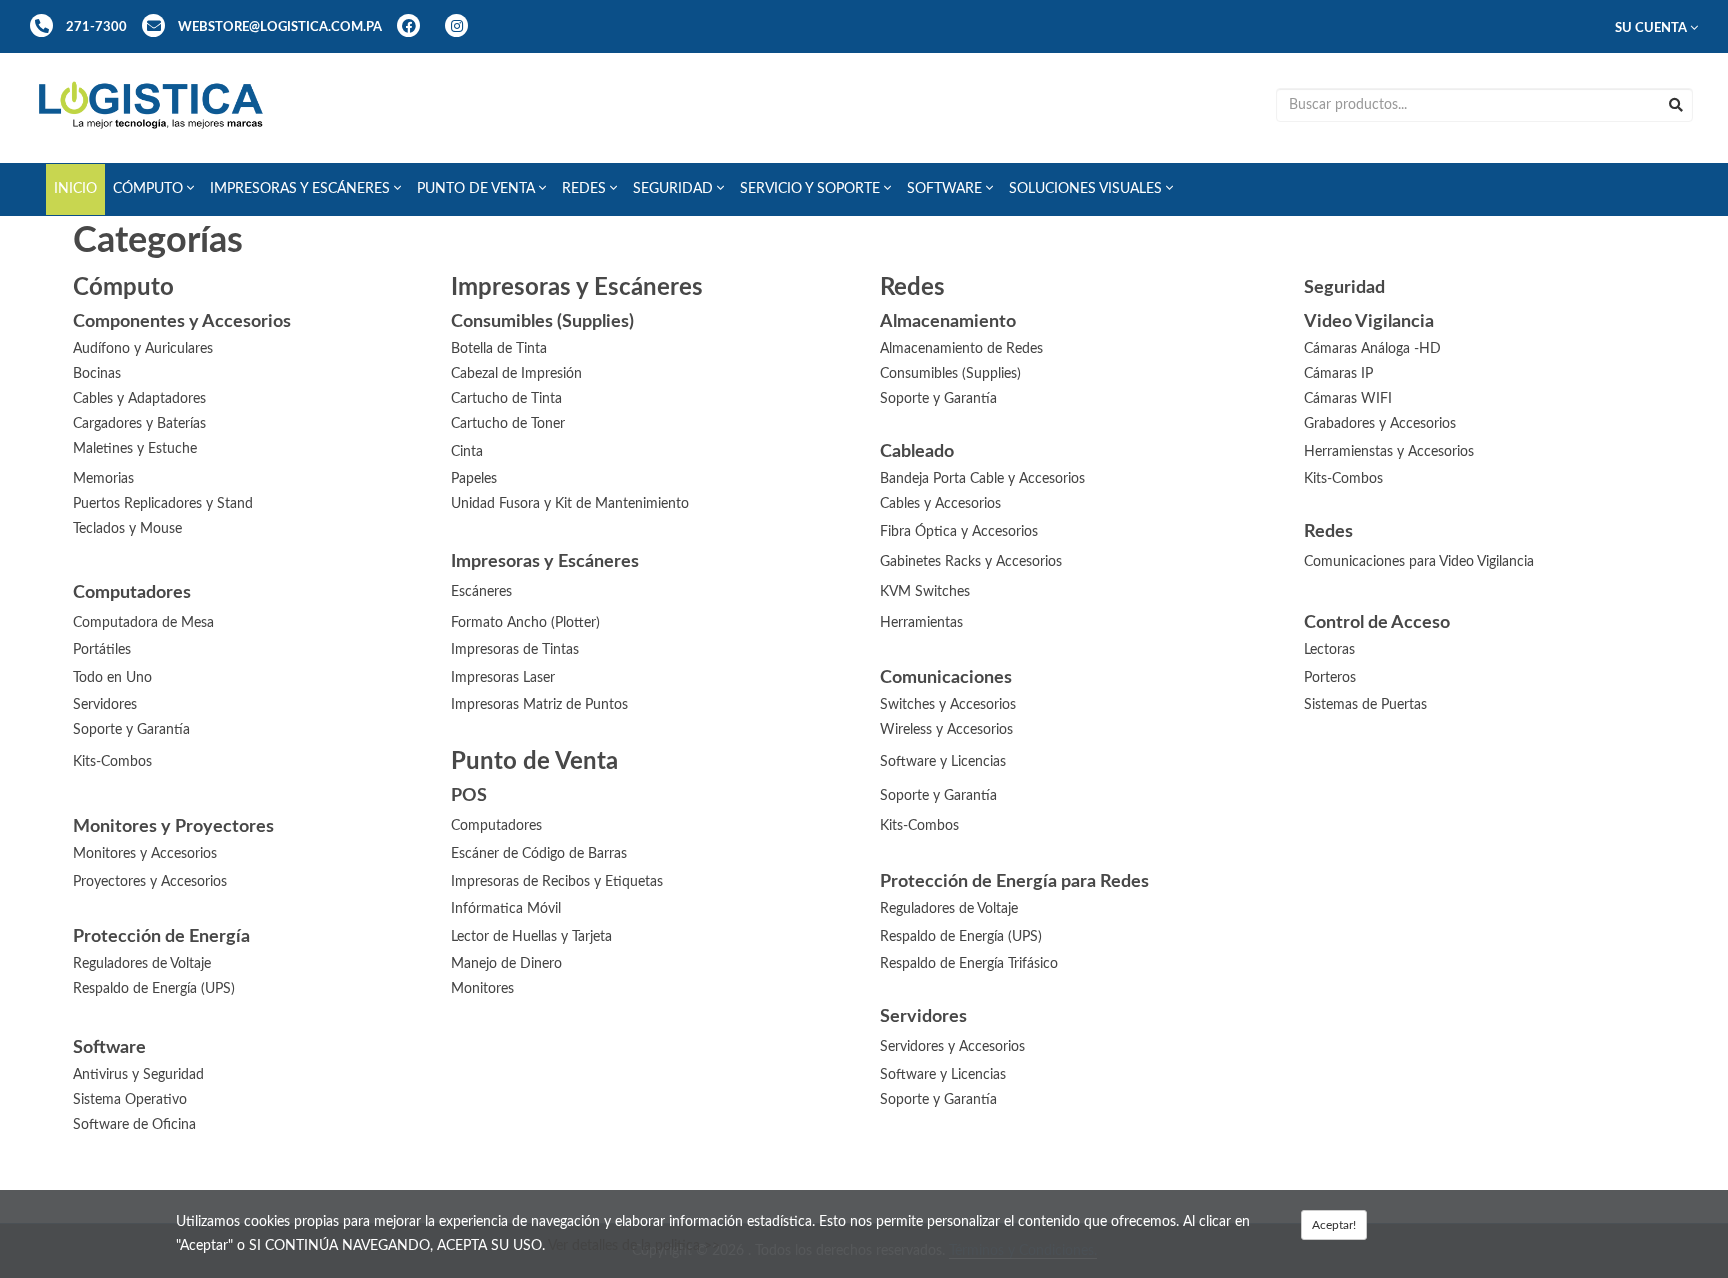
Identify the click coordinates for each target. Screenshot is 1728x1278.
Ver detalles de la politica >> (634, 1246)
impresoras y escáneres (302, 189)
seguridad (675, 189)
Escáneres (481, 592)
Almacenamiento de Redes (961, 349)
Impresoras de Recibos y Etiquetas (557, 882)
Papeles (474, 479)
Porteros (1330, 678)
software (946, 189)
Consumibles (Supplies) (950, 374)
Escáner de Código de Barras (539, 854)
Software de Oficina (134, 1125)
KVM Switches (925, 592)
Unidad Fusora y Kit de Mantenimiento (570, 504)
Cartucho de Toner (508, 424)
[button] (153, 189)
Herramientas (921, 623)
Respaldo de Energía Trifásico (969, 964)
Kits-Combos (1343, 479)
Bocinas (97, 374)
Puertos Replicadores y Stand (163, 504)
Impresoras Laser (503, 678)
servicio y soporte (812, 189)
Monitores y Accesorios (145, 854)
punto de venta (478, 189)
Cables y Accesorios (940, 504)
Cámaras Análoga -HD (1372, 349)
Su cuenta (1652, 28)
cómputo (150, 189)
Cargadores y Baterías (139, 424)
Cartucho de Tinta (506, 399)
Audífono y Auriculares (143, 349)
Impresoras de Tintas (515, 650)
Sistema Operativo (130, 1100)
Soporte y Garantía (938, 399)
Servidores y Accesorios (952, 1047)
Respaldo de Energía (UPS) (961, 937)
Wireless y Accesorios (946, 730)
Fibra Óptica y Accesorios (959, 532)
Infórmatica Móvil (506, 909)
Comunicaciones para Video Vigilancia (1419, 562)
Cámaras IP (1338, 374)
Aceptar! (1334, 1225)
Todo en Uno (112, 678)
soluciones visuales (1087, 189)
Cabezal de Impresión (516, 374)
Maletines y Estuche (135, 449)
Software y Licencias (943, 762)
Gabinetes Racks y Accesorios (971, 562)
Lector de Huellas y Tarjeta (531, 937)
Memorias (103, 479)
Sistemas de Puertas (1365, 705)
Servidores (105, 705)
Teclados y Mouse (127, 529)
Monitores (482, 989)
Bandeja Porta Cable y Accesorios (982, 479)
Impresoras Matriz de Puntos (539, 705)
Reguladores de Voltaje (949, 909)
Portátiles (102, 650)
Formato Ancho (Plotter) (525, 623)
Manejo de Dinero (506, 964)
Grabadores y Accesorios (1380, 424)
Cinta (467, 452)
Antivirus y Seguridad (138, 1075)
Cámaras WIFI (1348, 399)
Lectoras (1329, 650)
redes (586, 189)
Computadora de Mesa (143, 623)
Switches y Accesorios (948, 705)
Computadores (496, 826)
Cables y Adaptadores (139, 399)
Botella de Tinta (499, 349)
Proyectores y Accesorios (150, 882)
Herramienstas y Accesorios (1389, 452)
